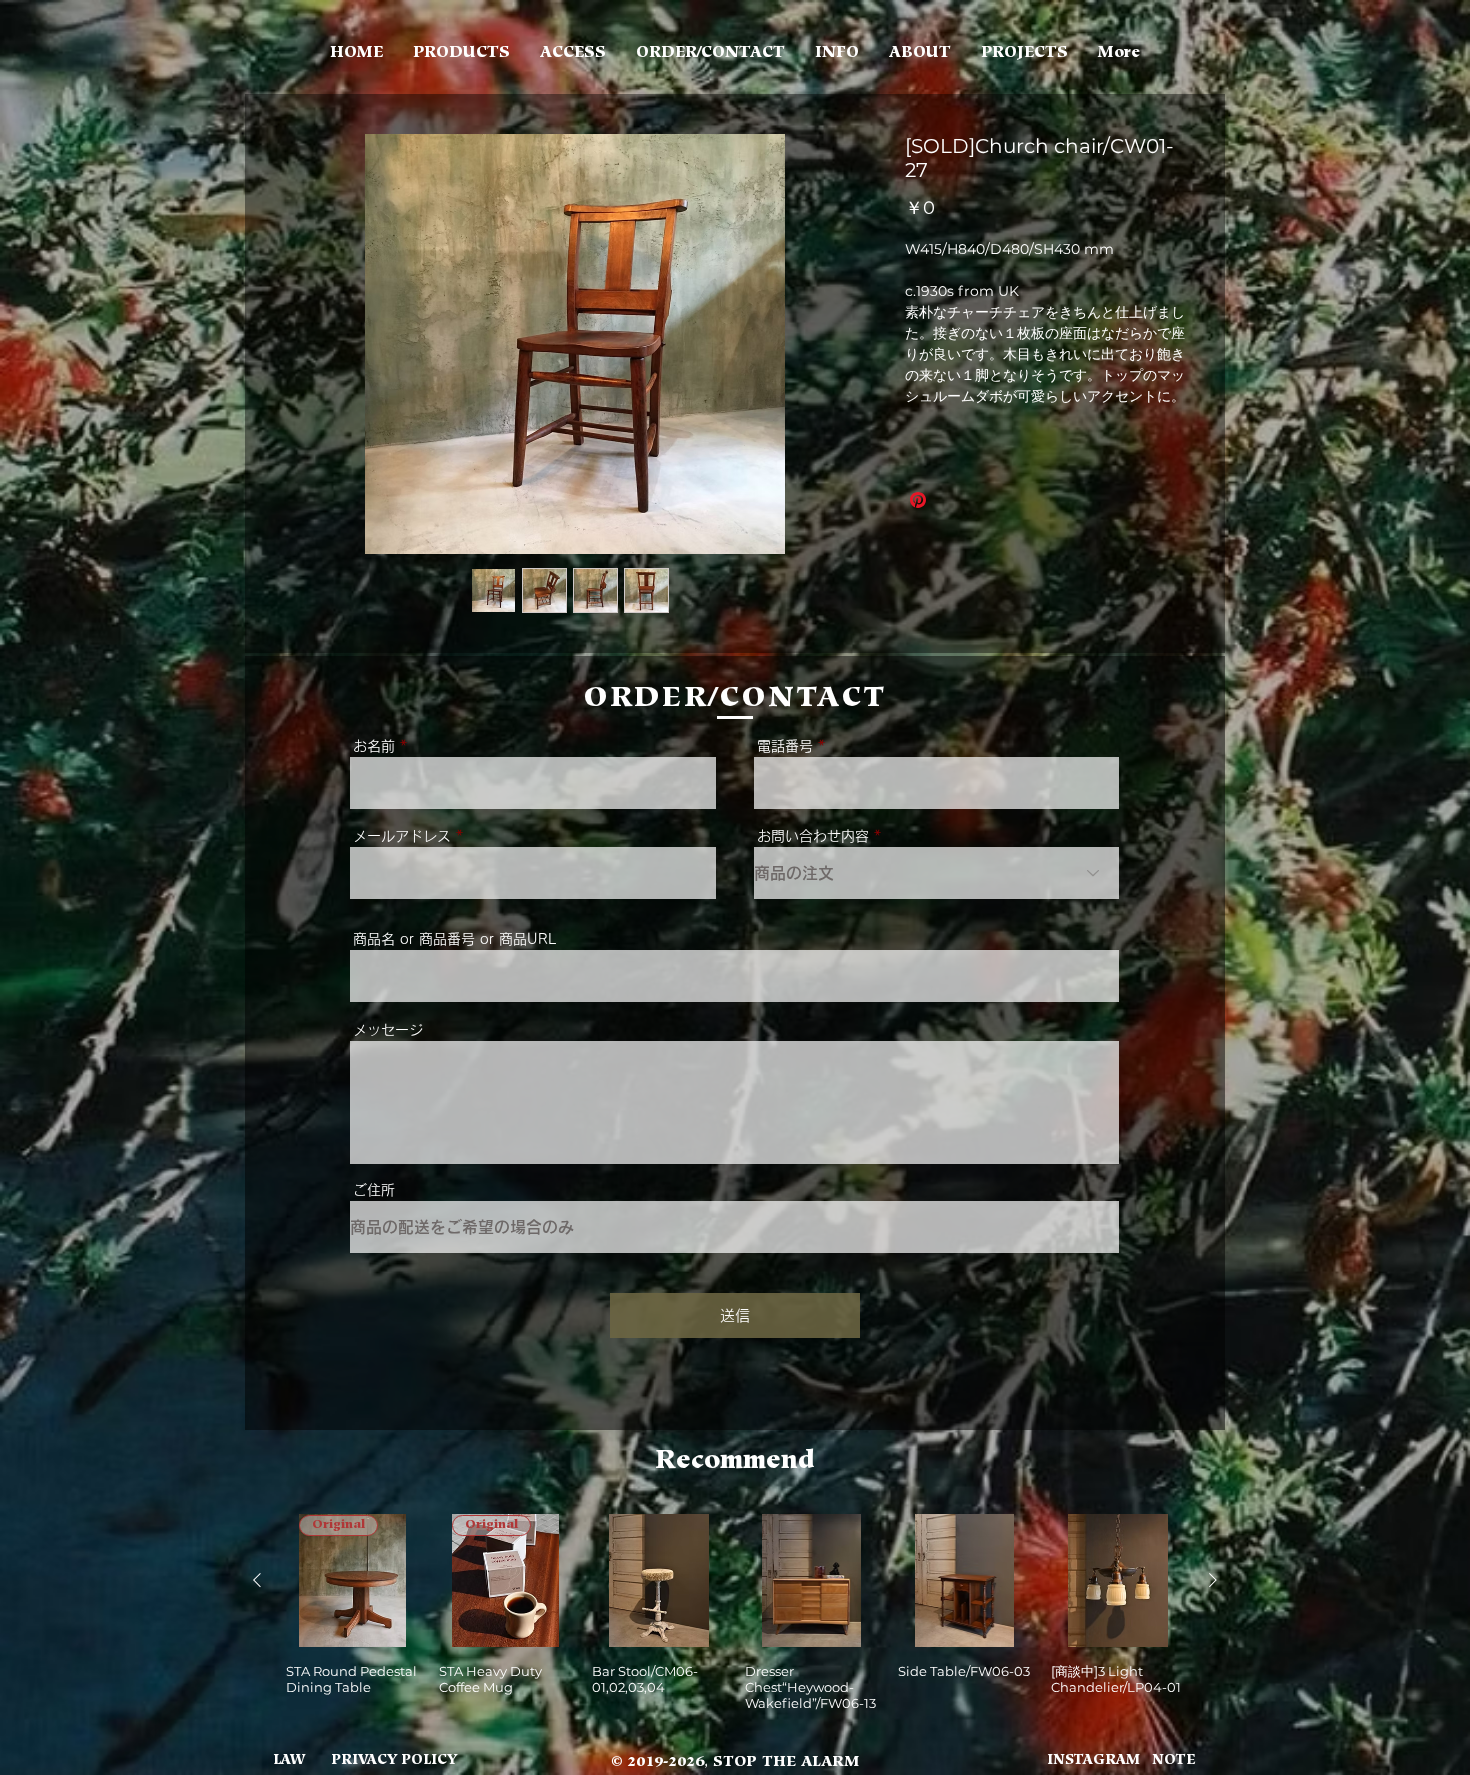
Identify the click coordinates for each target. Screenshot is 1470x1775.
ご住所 (374, 1190)
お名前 (374, 746)
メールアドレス (402, 836)
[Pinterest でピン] (918, 500)
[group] (735, 1612)
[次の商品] (1213, 1580)
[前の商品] (257, 1580)
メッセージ (388, 1030)
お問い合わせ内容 (813, 836)
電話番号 (785, 746)
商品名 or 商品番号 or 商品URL (454, 939)
